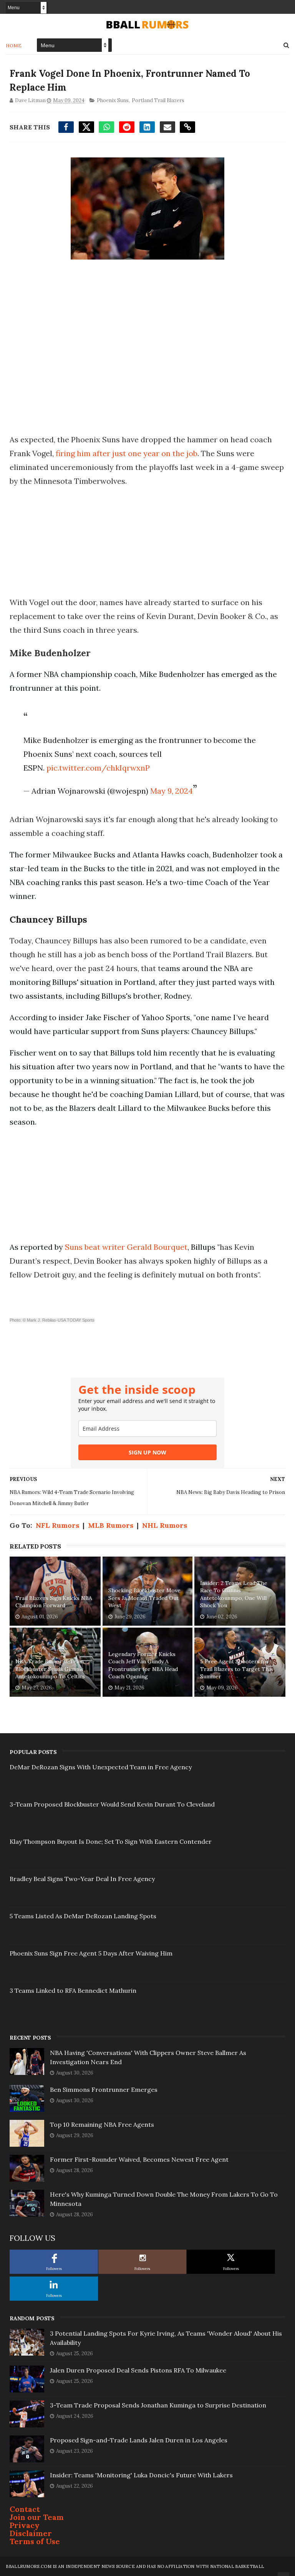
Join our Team (37, 2517)
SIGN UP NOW (147, 1452)
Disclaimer (31, 2533)
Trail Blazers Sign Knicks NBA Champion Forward (54, 1602)
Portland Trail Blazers (158, 100)
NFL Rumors (57, 1525)
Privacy (25, 2525)
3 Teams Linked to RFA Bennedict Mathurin (73, 1990)
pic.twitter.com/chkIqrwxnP (98, 768)
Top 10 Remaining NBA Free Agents (102, 2124)
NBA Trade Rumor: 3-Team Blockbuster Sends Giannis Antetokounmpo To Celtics (50, 1669)
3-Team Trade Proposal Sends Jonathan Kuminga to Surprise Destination (158, 2405)
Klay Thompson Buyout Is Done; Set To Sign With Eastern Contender (111, 1841)
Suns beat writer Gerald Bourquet (126, 1247)
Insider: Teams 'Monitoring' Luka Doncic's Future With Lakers (141, 2475)
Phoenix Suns (113, 100)
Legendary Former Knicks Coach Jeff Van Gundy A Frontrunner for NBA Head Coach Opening (143, 1665)
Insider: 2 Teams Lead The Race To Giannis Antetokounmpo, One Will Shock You (234, 1594)
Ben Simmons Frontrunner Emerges (104, 2090)
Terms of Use (35, 2541)
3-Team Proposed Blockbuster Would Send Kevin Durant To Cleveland (112, 1804)
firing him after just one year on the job (127, 453)
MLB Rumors (111, 1525)
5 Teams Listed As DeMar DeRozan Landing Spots (83, 1916)
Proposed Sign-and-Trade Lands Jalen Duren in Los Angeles (139, 2440)
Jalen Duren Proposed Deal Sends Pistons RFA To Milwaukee (138, 2370)
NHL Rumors (165, 1525)
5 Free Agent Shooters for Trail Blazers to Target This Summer (237, 1669)
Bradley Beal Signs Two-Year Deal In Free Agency (82, 1879)
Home (14, 45)
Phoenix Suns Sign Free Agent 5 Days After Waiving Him (91, 1953)
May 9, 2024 (172, 791)
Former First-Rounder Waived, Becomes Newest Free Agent (139, 2159)
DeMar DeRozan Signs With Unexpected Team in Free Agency (101, 1767)
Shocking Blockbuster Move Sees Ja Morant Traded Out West (144, 1598)
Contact (25, 2509)
